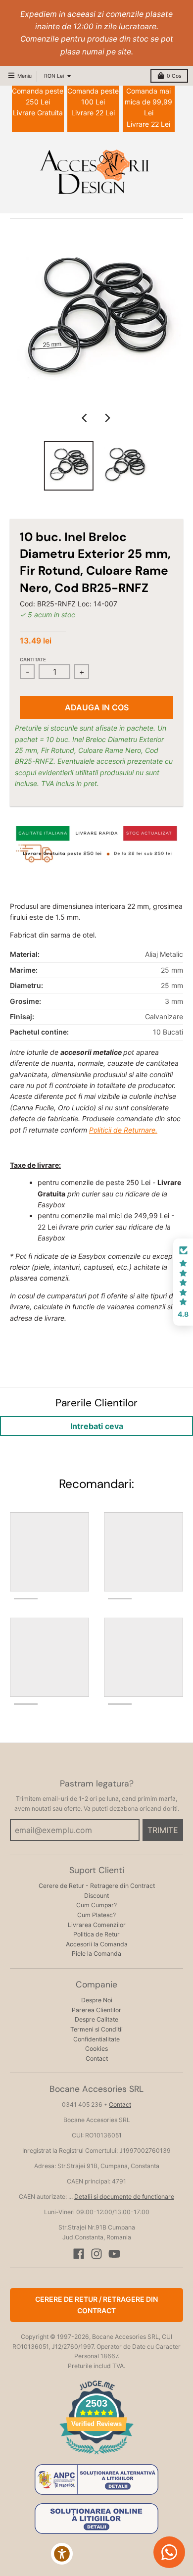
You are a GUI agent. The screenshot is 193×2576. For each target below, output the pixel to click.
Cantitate (33, 660)
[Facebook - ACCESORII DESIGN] (79, 2254)
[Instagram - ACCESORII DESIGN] (96, 2254)
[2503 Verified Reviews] (96, 2456)
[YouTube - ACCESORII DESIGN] (114, 2254)
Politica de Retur (96, 1934)
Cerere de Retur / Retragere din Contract (96, 2304)
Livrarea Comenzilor (97, 1925)
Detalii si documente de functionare (124, 2197)
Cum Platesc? (96, 1915)
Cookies (96, 2049)
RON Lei (54, 76)
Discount (96, 1896)
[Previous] (86, 418)
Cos (174, 76)
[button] (183, 1282)
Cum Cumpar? (96, 1905)
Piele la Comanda (96, 1954)
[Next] (107, 418)
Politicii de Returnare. (123, 1130)
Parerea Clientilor (96, 2010)
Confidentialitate (96, 2039)
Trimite (163, 1830)
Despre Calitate (96, 2019)
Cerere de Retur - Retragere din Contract (97, 1886)
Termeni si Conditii (96, 2029)
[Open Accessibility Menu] (62, 2554)
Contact (97, 2058)
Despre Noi (97, 2000)
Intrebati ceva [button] (97, 1426)
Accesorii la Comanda (97, 1944)
